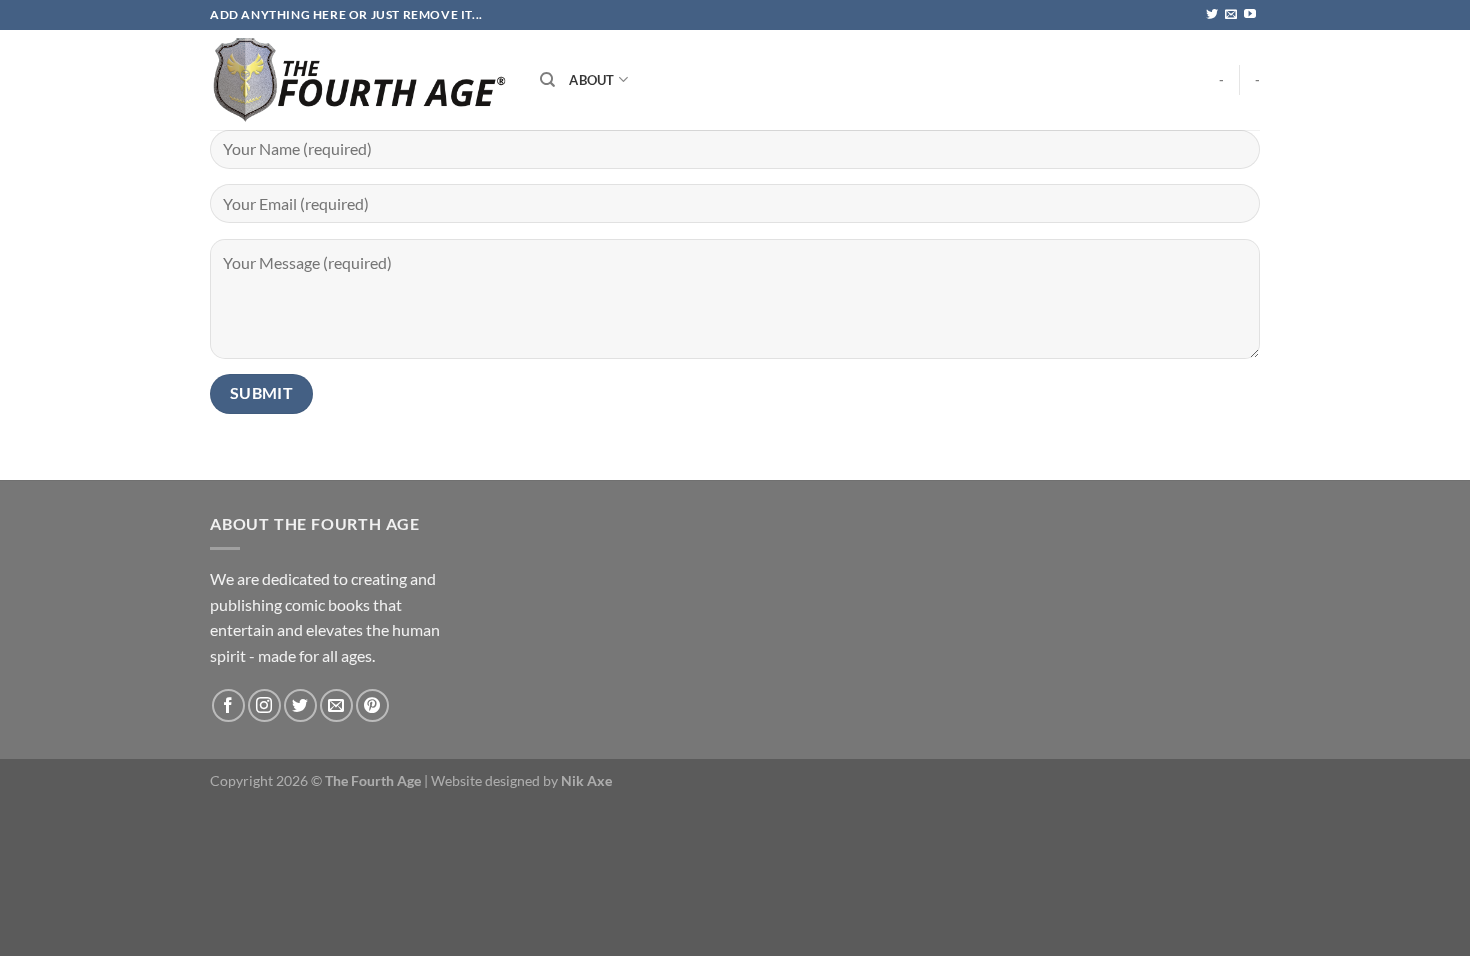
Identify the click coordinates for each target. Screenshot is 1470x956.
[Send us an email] (1231, 15)
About (591, 80)
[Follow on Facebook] (228, 705)
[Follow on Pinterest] (372, 705)
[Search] (547, 80)
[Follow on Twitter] (1212, 15)
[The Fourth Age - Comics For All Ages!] (360, 80)
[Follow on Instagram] (264, 705)
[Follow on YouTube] (1250, 15)
